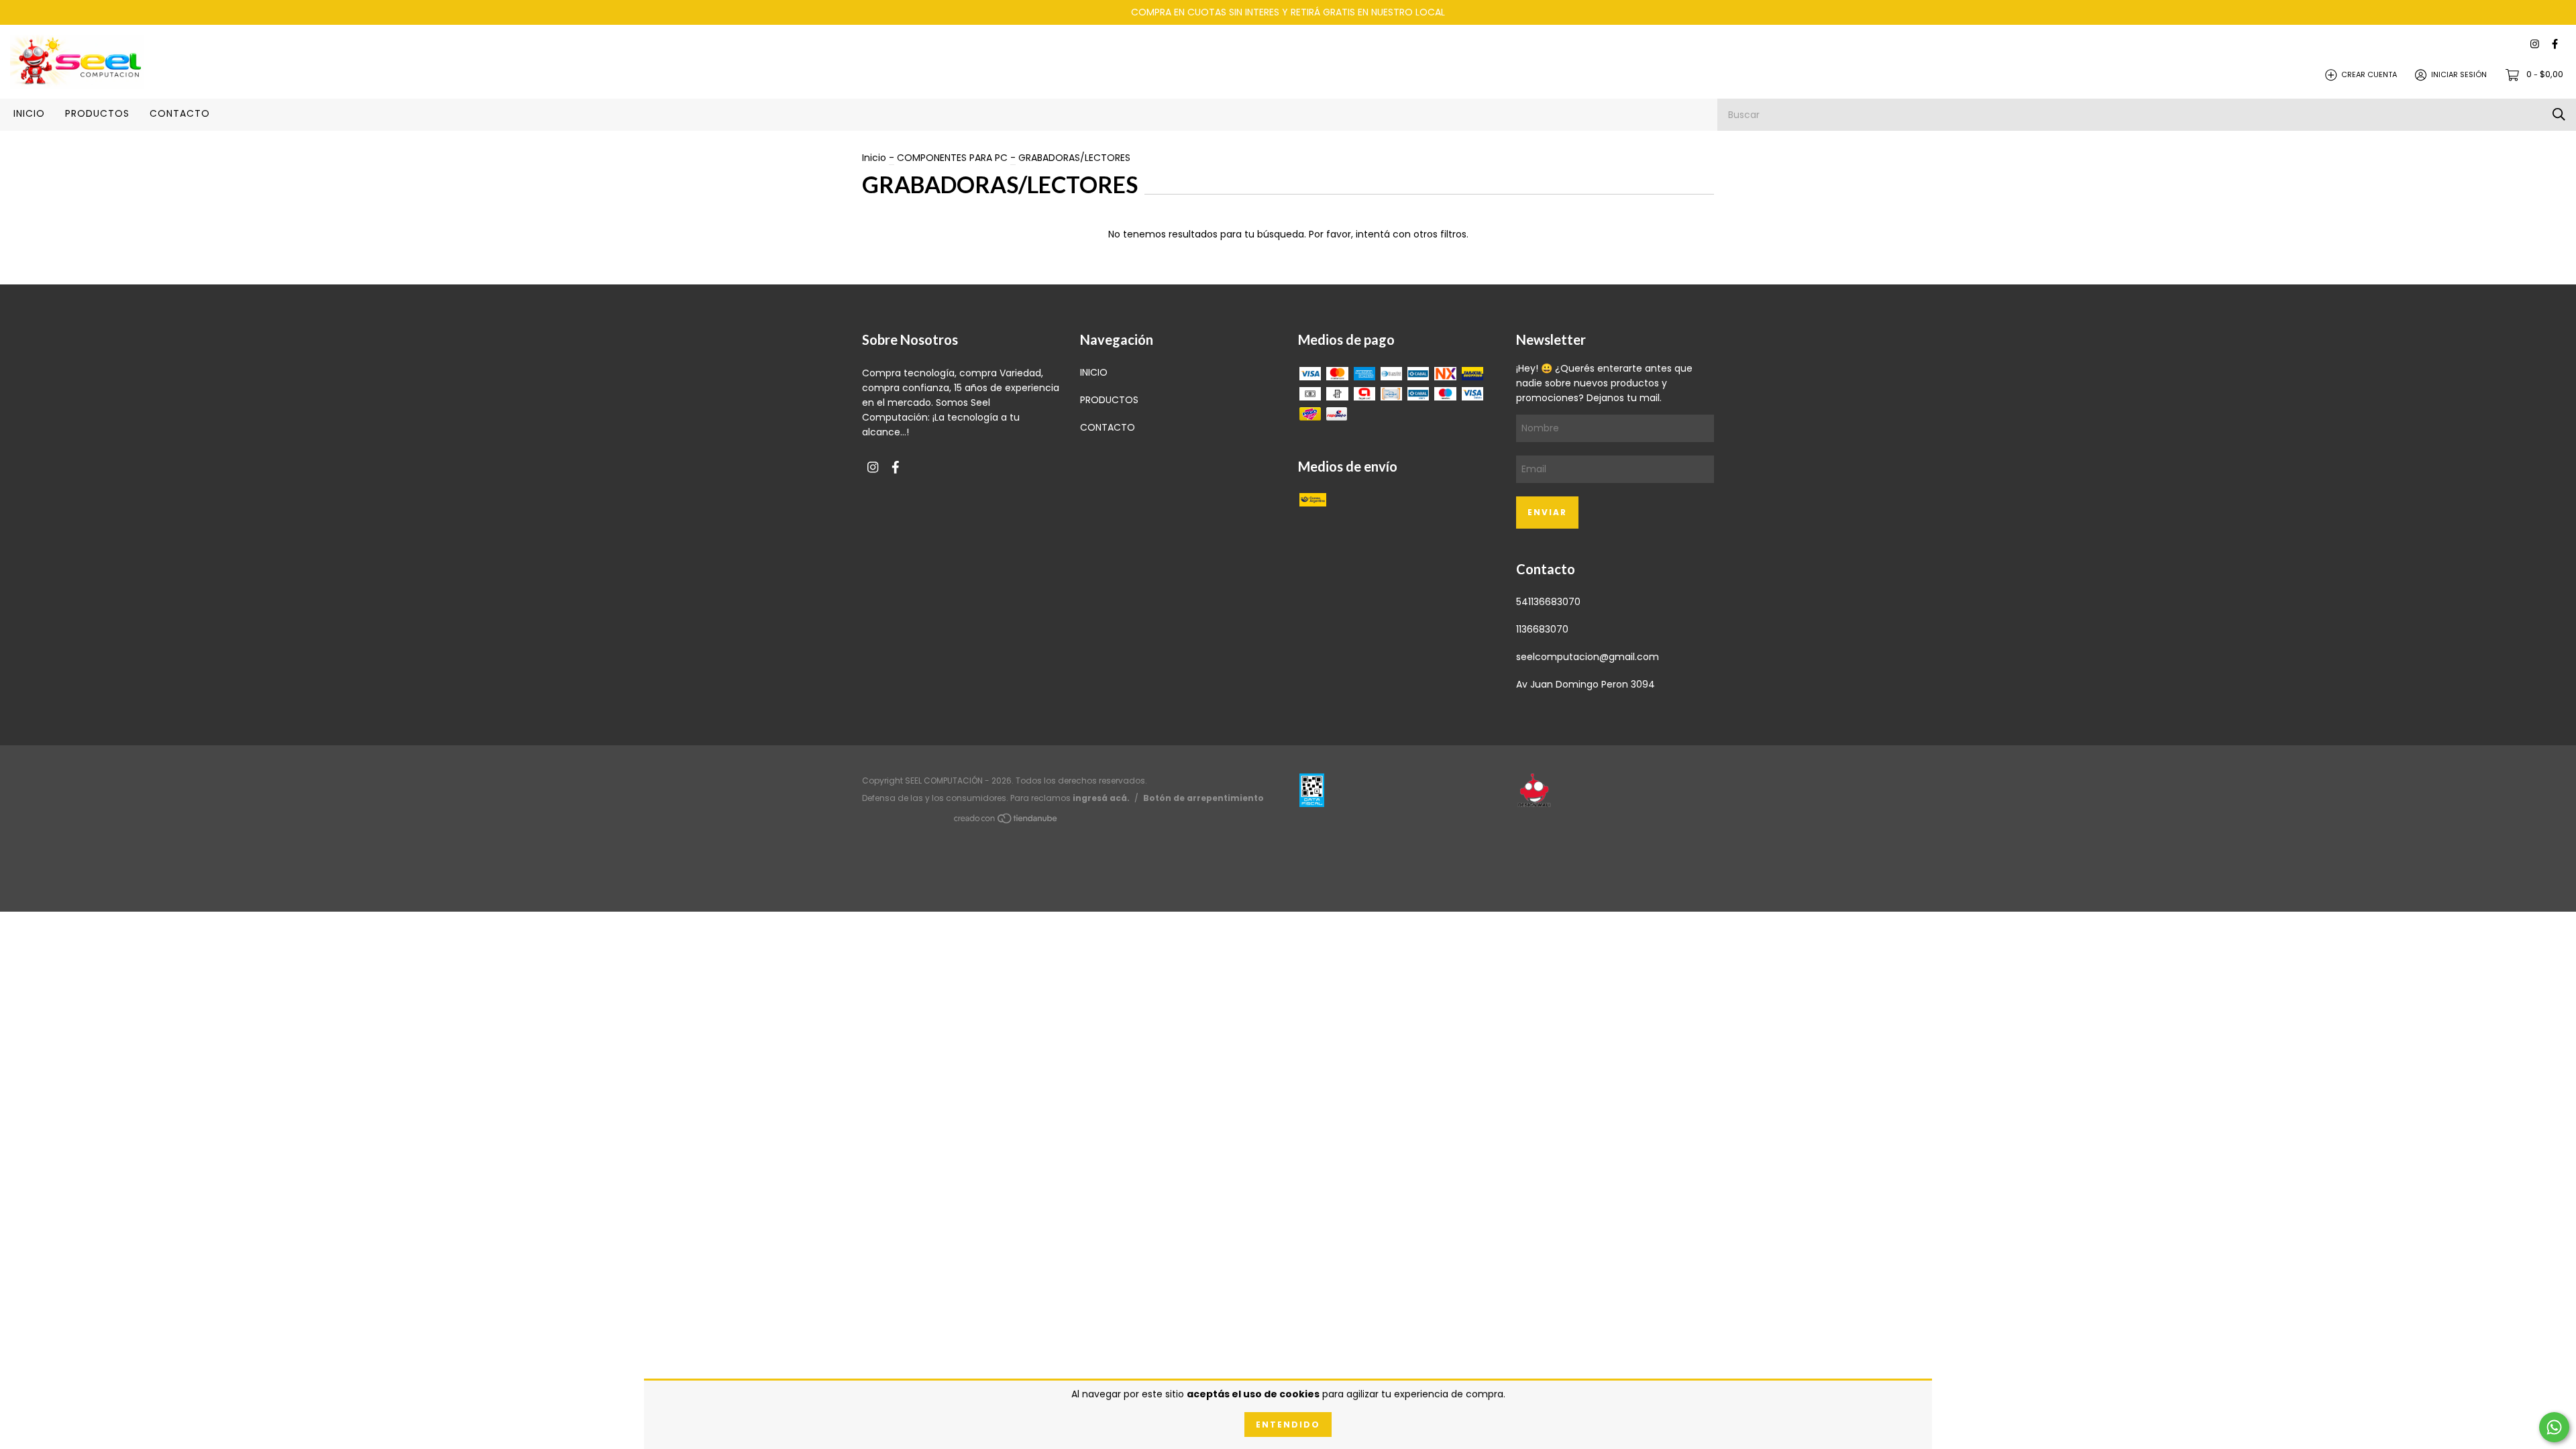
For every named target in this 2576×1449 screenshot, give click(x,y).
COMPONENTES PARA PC (952, 158)
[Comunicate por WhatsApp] (2554, 1427)
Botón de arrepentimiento (1203, 798)
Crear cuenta (2369, 74)
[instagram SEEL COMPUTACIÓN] (2535, 45)
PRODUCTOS (97, 113)
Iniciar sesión (2459, 74)
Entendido (1288, 1425)
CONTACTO (180, 113)
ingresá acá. (1101, 798)
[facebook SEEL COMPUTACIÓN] (2555, 45)
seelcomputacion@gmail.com (1588, 657)
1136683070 (1542, 629)
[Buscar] (2559, 114)
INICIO (29, 113)
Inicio (874, 158)
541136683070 (1548, 602)
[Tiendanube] (1006, 820)
